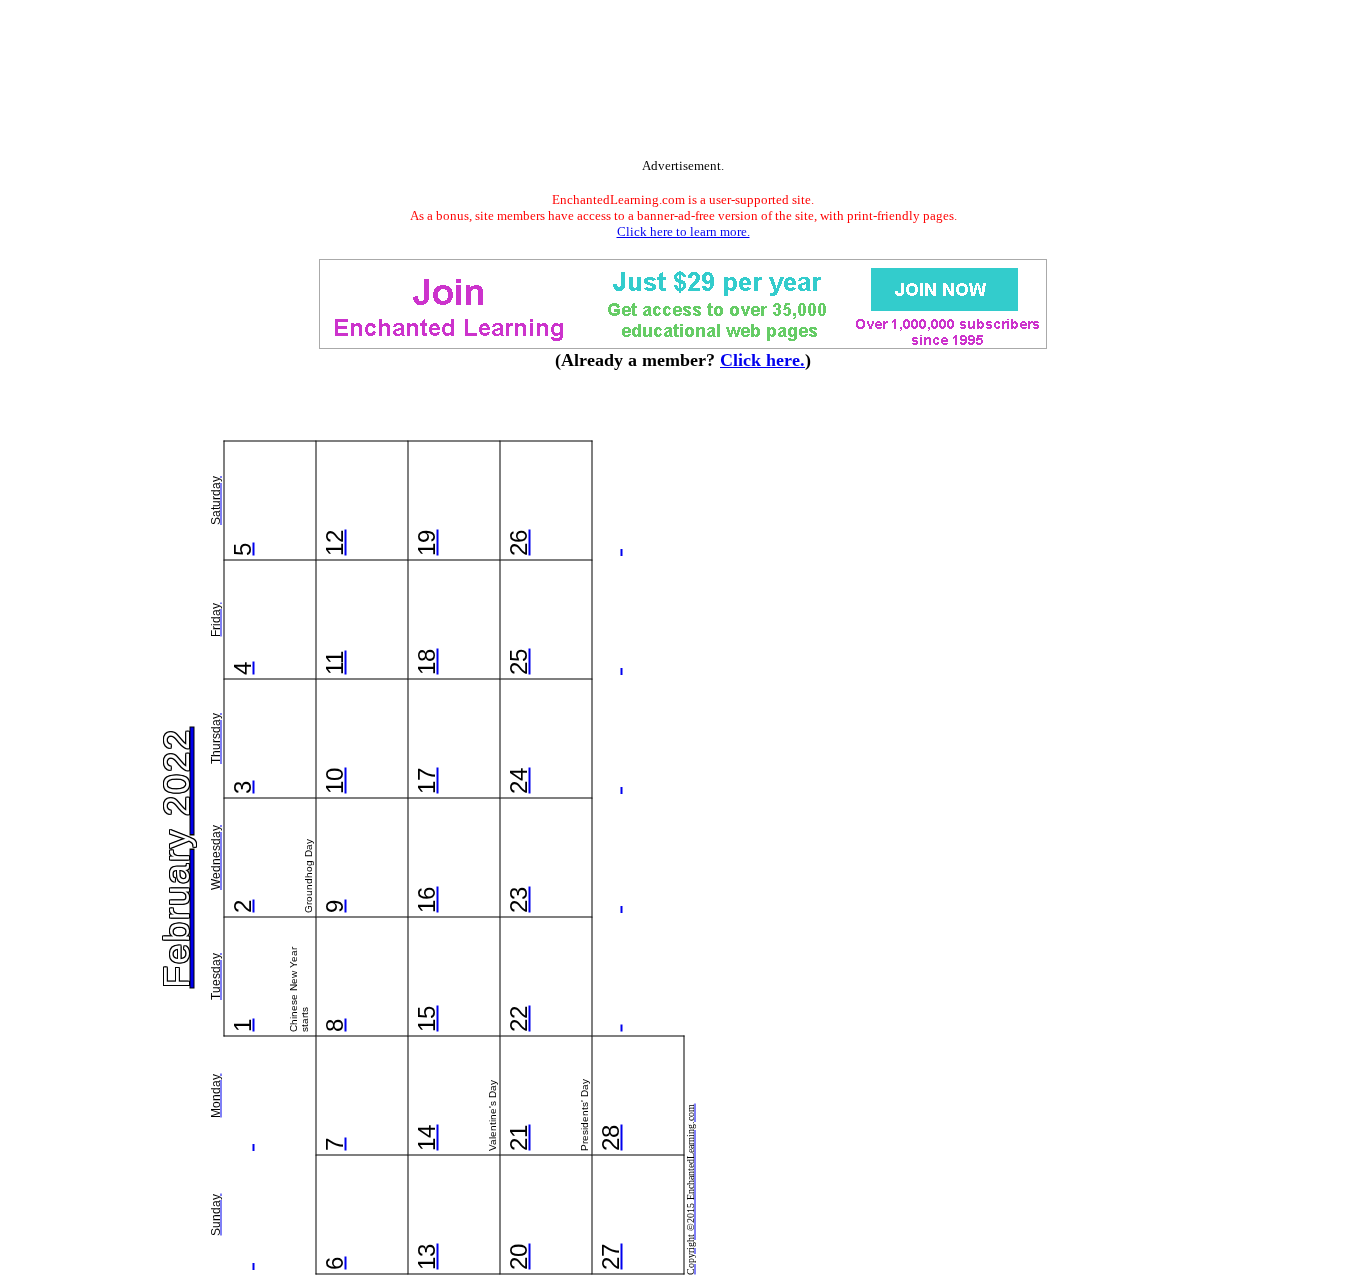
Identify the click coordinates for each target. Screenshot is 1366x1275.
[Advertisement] (683, 83)
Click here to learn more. (683, 231)
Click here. (762, 360)
